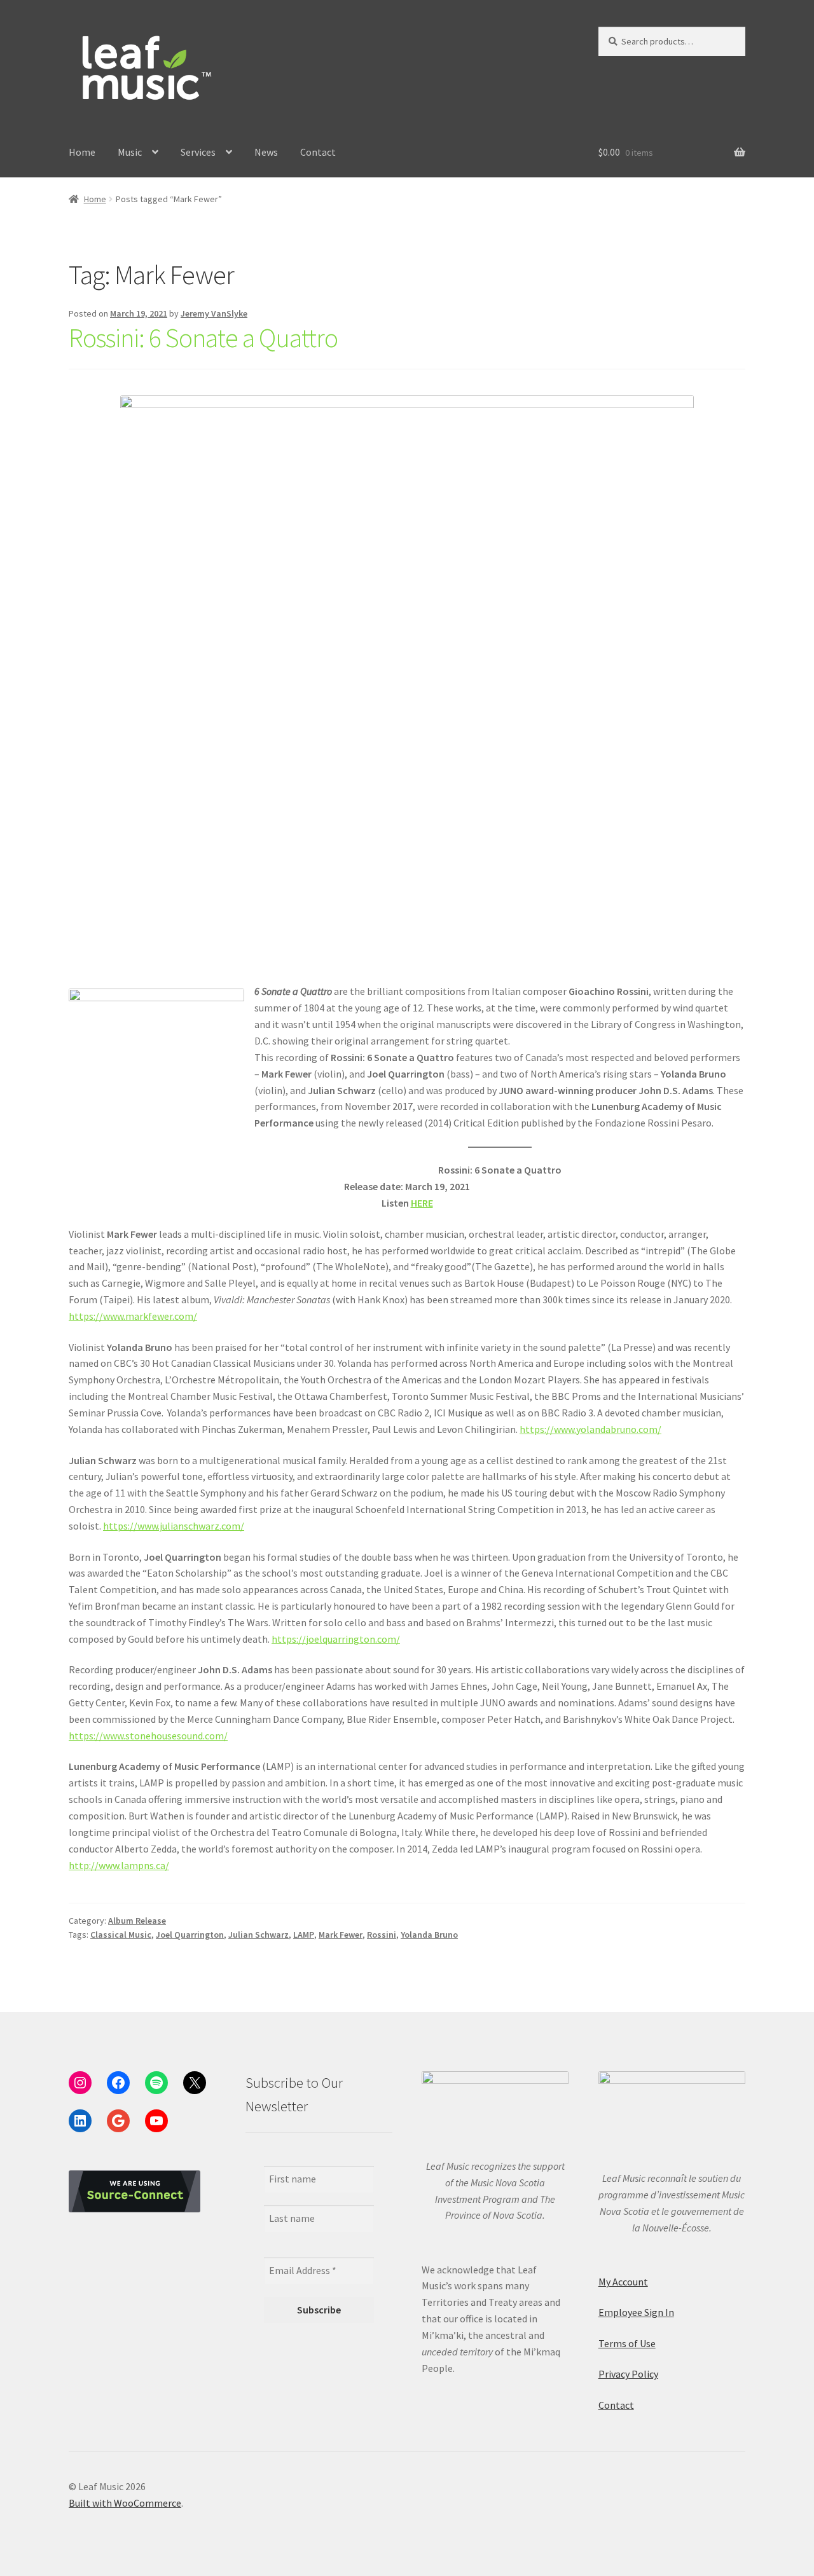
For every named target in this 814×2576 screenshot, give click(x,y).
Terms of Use (627, 2343)
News (266, 152)
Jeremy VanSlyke (214, 313)
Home (82, 152)
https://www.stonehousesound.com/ (148, 1736)
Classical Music (121, 1935)
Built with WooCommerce (125, 2503)
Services (198, 152)
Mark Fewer (341, 1935)
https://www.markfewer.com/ (133, 1316)
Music (130, 152)
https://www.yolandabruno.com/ (590, 1429)
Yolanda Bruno (429, 1935)
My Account (623, 2282)
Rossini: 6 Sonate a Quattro (203, 338)
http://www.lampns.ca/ (119, 1865)
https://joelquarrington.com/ (336, 1639)
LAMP (304, 1935)
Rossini (382, 1935)
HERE (422, 1203)
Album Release (137, 1921)
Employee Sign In (636, 2312)
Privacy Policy (628, 2374)
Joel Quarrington (190, 1935)
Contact (318, 152)
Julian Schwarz (259, 1935)
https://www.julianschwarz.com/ (174, 1526)
